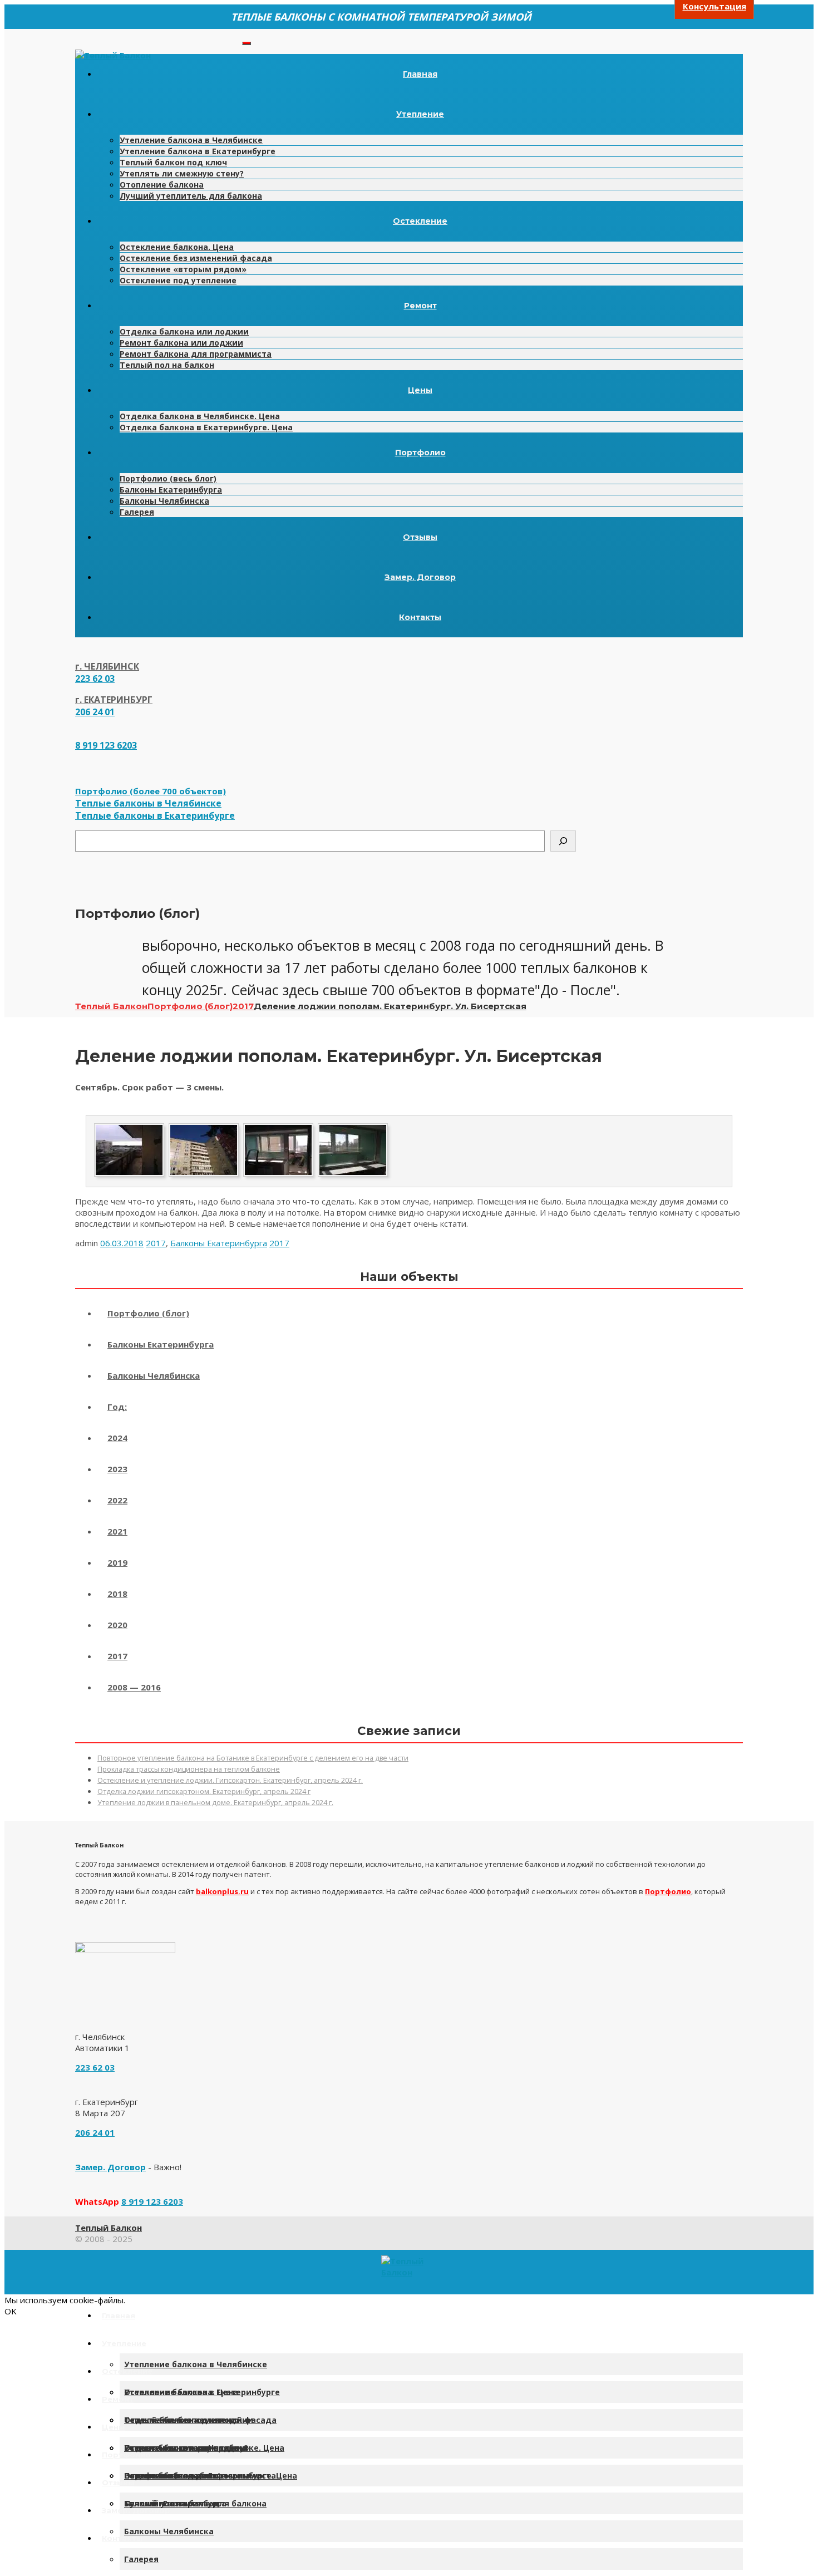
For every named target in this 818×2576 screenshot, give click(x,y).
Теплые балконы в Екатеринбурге (155, 815)
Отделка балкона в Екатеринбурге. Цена (206, 427)
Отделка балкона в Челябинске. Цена (200, 416)
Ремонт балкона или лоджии (181, 343)
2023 (117, 1469)
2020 (117, 1625)
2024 (117, 1438)
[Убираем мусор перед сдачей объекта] (278, 1176)
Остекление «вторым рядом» (183, 269)
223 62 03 (95, 679)
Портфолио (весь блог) (168, 478)
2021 (117, 1531)
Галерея (137, 512)
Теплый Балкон (109, 2228)
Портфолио (420, 453)
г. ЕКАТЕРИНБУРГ (114, 700)
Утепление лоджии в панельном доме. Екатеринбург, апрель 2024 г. (215, 1803)
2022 (117, 1500)
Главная (420, 74)
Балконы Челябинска (164, 501)
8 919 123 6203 (106, 745)
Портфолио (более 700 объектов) (151, 791)
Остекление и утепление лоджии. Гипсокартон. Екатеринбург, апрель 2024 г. (230, 1780)
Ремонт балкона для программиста (196, 354)
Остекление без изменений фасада (196, 258)
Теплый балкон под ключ (173, 162)
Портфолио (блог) (148, 1313)
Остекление (420, 221)
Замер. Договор (420, 577)
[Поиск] (563, 841)
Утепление (420, 114)
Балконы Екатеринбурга (171, 490)
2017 (156, 1243)
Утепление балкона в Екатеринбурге (198, 151)
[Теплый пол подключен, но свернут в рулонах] (353, 1176)
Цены (420, 390)
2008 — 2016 (134, 1687)
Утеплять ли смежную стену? (182, 173)
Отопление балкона (162, 185)
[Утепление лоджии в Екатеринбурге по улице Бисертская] (129, 1176)
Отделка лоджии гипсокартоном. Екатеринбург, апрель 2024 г (204, 1791)
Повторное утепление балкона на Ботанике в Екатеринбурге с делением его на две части (253, 1758)
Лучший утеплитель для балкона (191, 196)
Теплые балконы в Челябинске (148, 803)
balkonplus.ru (222, 1891)
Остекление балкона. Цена (177, 247)
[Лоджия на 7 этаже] (204, 1176)
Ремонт (420, 306)
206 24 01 (95, 712)
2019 (117, 1562)
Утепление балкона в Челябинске (191, 140)
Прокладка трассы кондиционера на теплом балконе (189, 1769)
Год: (117, 1407)
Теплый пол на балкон (167, 365)
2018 (117, 1594)
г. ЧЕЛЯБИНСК (107, 666)
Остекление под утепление (178, 280)
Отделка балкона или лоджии (184, 331)
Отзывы (420, 537)
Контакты (420, 617)
